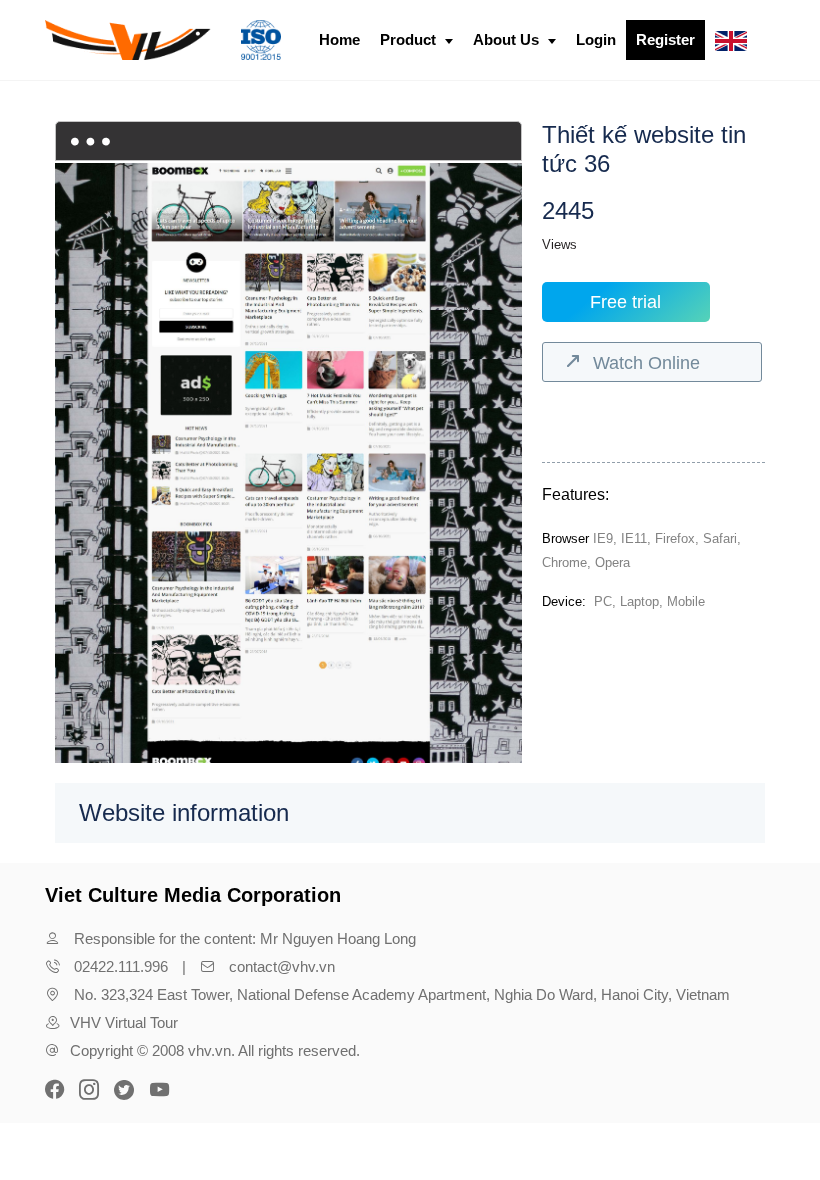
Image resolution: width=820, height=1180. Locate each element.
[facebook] (57, 1088)
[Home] (163, 40)
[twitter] (124, 1088)
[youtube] (159, 1088)
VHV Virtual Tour (124, 1022)
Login (596, 39)
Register (665, 39)
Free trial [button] (625, 302)
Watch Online (646, 363)
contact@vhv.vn (282, 966)
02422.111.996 (121, 966)
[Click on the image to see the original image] (288, 475)
